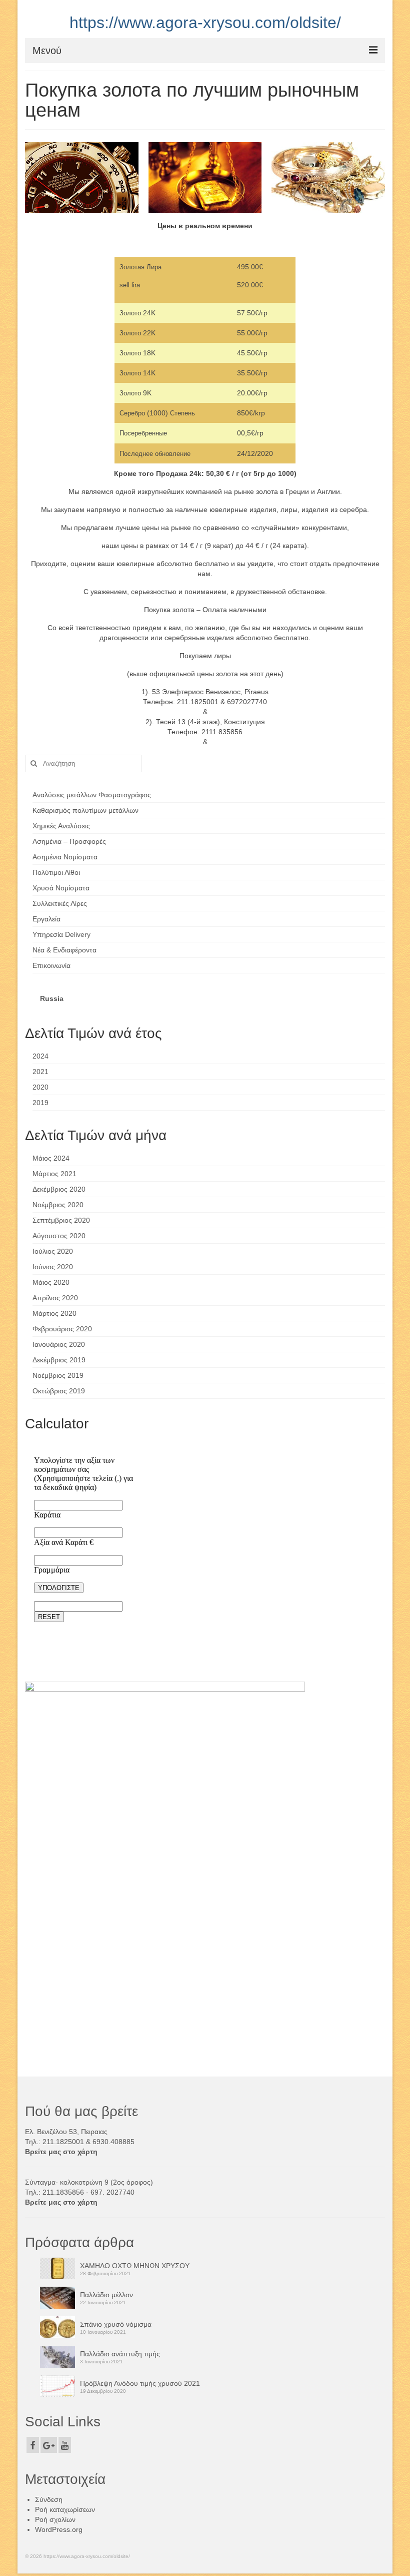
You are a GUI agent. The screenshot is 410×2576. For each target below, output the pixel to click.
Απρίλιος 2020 (55, 1298)
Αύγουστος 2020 (59, 1236)
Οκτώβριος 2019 (59, 1391)
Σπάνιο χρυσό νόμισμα (116, 2324)
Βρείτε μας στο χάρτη (61, 2152)
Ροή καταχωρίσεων (65, 2509)
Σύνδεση (49, 2499)
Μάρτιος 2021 (54, 1174)
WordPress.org (59, 2529)
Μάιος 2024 (51, 1158)
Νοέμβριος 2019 (58, 1375)
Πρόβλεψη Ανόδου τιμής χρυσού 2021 (140, 2383)
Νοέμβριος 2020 (58, 1205)
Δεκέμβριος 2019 (59, 1360)
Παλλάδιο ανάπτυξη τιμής (120, 2354)
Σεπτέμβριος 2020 (61, 1220)
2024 (40, 1056)
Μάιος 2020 (51, 1282)
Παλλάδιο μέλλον (106, 2295)
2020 (40, 1087)
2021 (40, 1072)
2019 (40, 1103)
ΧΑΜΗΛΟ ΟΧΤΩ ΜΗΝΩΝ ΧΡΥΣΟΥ (135, 2266)
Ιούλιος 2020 (53, 1251)
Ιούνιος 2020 (53, 1267)
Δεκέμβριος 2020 (59, 1189)
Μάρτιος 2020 (54, 1313)
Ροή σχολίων (55, 2519)
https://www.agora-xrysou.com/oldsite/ (205, 23)
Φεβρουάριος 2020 (62, 1329)
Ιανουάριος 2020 (59, 1344)
